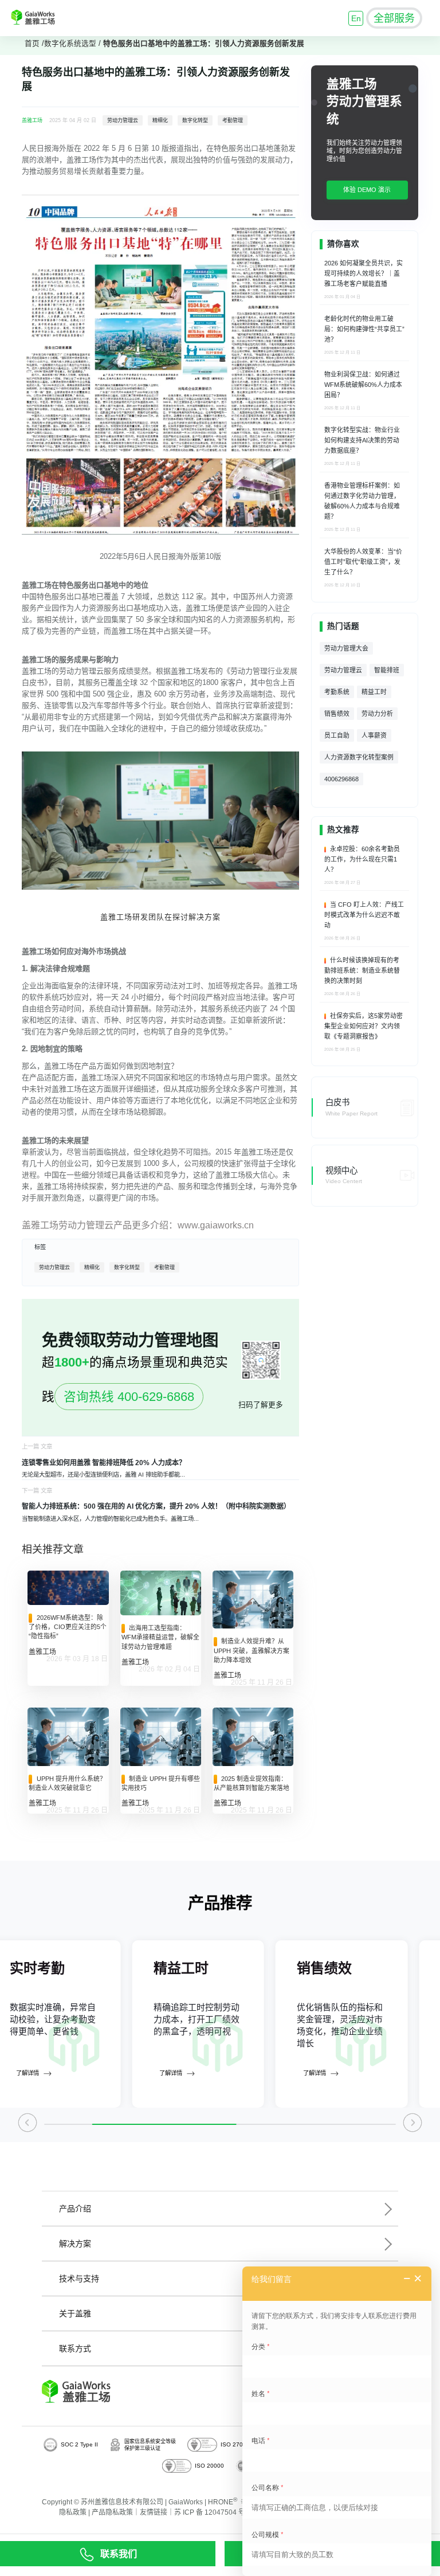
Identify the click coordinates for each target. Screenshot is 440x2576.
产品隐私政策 (112, 2512)
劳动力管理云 (123, 120)
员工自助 (337, 735)
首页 (32, 44)
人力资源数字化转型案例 (359, 757)
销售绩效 (337, 714)
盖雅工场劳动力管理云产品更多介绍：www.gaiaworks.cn (138, 1225)
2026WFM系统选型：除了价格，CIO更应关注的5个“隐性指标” (68, 1627)
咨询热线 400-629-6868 (129, 1397)
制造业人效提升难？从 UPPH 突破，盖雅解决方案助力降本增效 (252, 1651)
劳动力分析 (377, 714)
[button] (28, 2125)
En (356, 18)
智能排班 (387, 670)
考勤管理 (233, 120)
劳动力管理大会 (346, 648)
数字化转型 (195, 120)
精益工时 (374, 692)
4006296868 (341, 779)
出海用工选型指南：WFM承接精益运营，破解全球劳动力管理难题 (160, 1637)
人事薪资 (374, 735)
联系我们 (119, 2554)
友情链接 (154, 2512)
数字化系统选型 (70, 44)
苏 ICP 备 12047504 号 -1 (214, 2512)
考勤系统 (337, 692)
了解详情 (27, 2073)
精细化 (160, 120)
